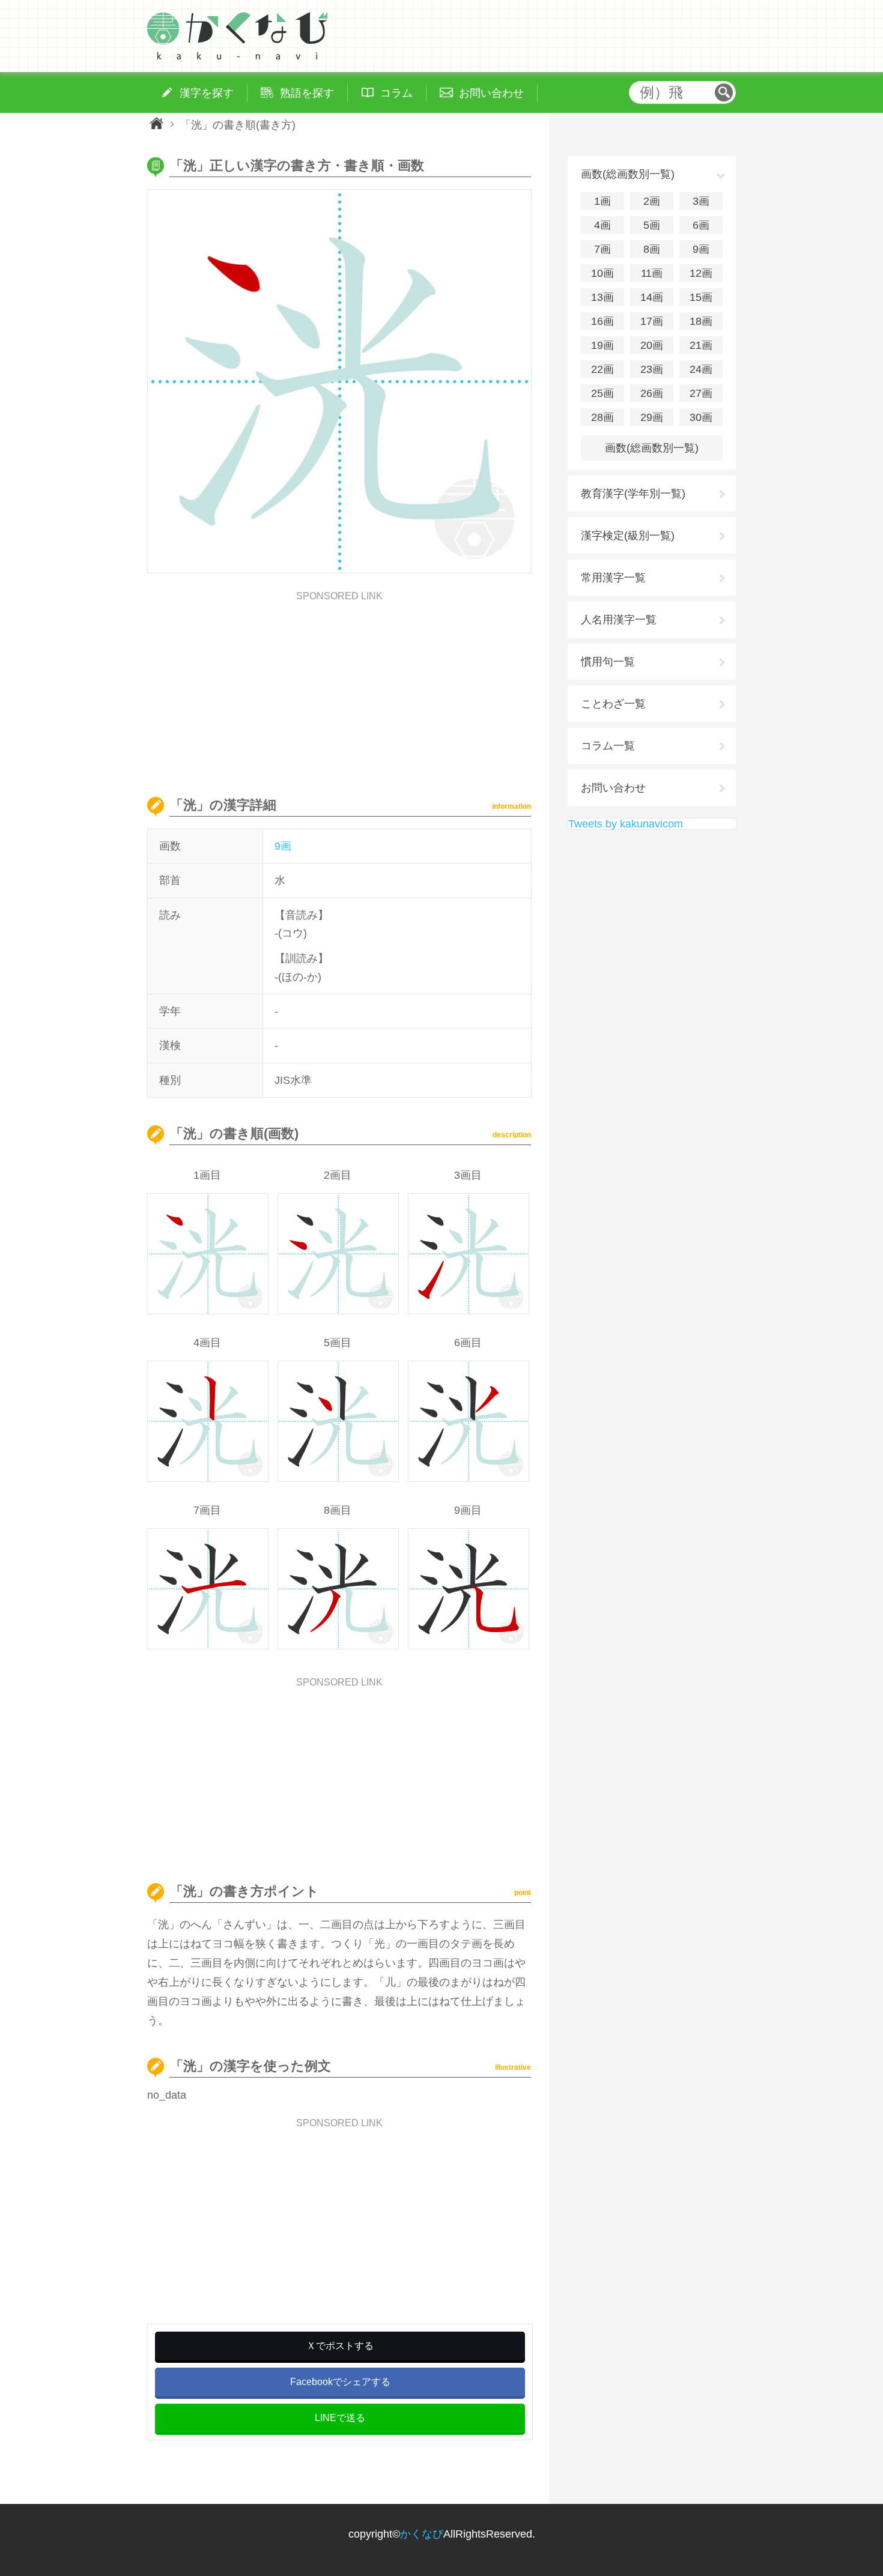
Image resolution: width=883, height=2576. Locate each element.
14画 (652, 297)
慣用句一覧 (608, 662)
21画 (701, 345)
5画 (652, 225)
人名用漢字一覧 (619, 620)
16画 (602, 321)
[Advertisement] (339, 685)
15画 (701, 297)
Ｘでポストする (340, 2346)
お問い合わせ (613, 788)
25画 (602, 393)
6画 (701, 225)
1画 (602, 201)
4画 (602, 225)
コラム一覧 (608, 746)
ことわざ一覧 (613, 704)
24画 (701, 369)
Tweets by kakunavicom (626, 824)
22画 (602, 369)
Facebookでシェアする (340, 2382)
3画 (701, 201)
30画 (701, 417)
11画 (652, 273)
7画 (602, 249)
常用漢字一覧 (613, 578)
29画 (652, 417)
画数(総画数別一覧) (652, 448)
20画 (652, 345)
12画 (701, 273)
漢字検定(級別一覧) (628, 536)
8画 (652, 249)
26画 (652, 393)
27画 (701, 393)
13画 (602, 297)
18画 (701, 321)
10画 (602, 273)
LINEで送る (340, 2418)
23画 (652, 369)
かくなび (422, 2534)
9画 (283, 846)
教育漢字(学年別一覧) (633, 494)
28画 (602, 417)
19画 (602, 345)
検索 (724, 92)
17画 (652, 321)
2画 (652, 201)
